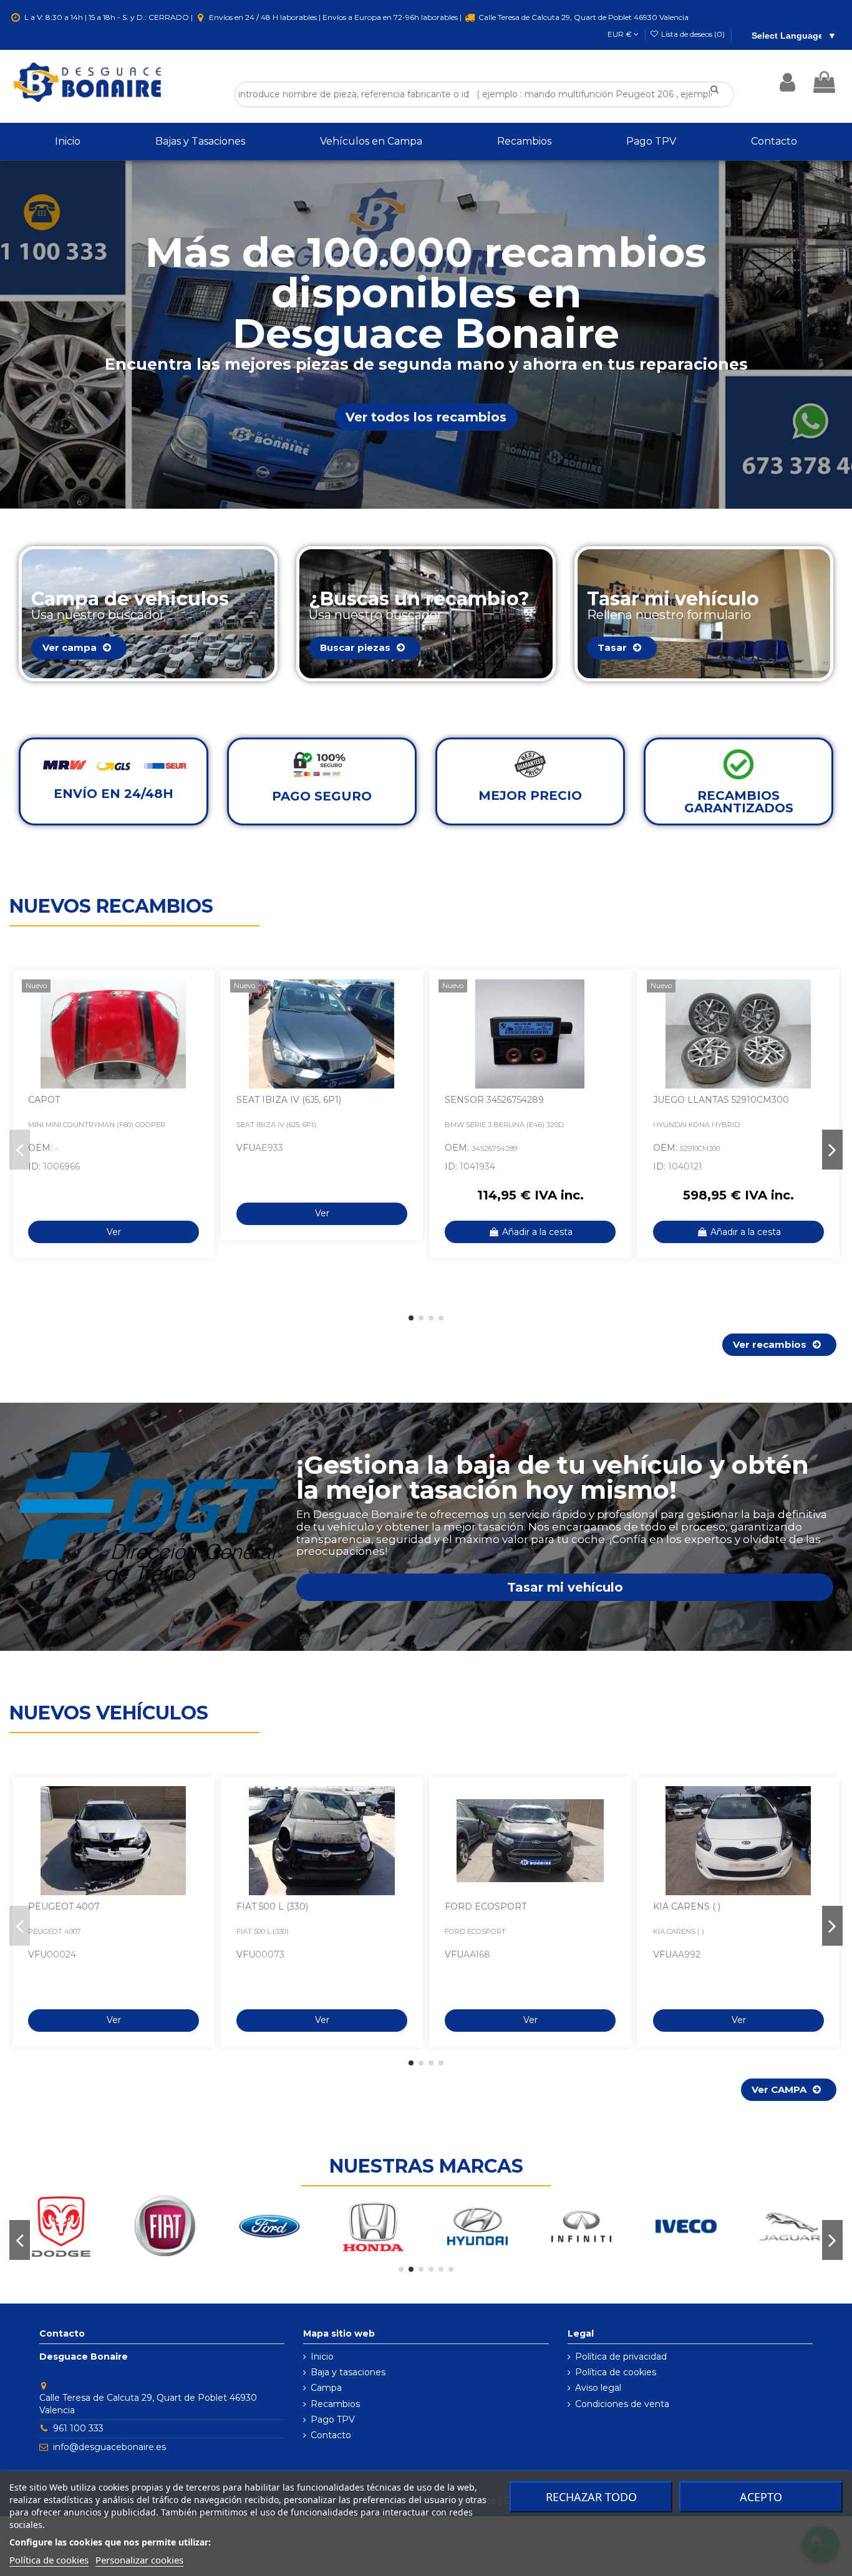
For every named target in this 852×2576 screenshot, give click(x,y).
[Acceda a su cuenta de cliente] (787, 82)
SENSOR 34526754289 (494, 1100)
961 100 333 (78, 2428)
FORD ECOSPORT (486, 1906)
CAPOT (44, 1100)
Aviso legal (598, 2388)
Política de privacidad (621, 2357)
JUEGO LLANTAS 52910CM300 (721, 1100)
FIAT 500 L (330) (272, 1906)
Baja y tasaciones (348, 2372)
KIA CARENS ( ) (687, 1906)
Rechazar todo (591, 2497)
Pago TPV (333, 2420)
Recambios (335, 2404)
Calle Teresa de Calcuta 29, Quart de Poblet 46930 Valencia (583, 17)
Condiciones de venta (622, 2404)
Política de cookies (616, 2372)
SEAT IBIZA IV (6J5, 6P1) (289, 1100)
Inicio (322, 2357)
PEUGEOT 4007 (64, 1906)
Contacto (331, 2435)
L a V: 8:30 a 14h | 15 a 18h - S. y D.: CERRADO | (109, 17)
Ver (114, 1232)
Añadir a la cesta (537, 1232)
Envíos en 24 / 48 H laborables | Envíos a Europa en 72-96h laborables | (335, 17)
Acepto (761, 2497)
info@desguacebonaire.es (109, 2447)
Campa (326, 2388)
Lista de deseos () (693, 34)
